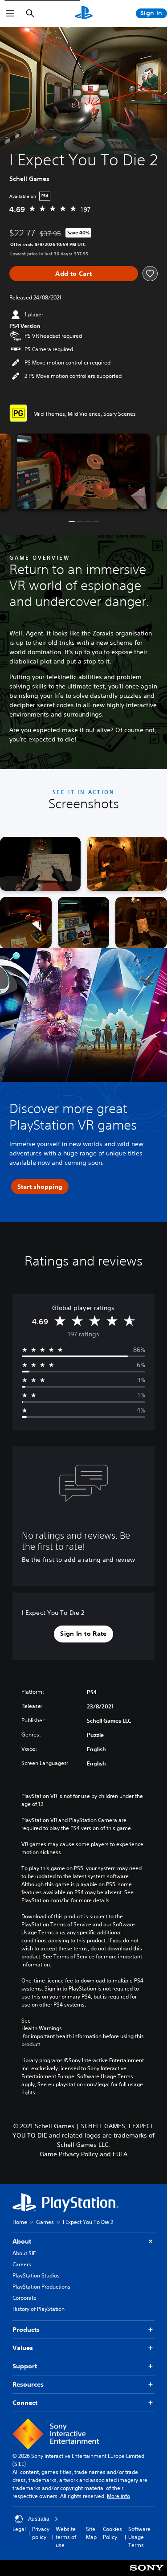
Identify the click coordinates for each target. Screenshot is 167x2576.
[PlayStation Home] (84, 13)
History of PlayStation (39, 2309)
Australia (39, 2519)
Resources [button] (28, 2384)
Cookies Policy (112, 2533)
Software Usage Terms (139, 2537)
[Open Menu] (10, 13)
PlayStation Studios (36, 2275)
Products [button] (26, 2330)
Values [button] (23, 2348)
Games (45, 2222)
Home (20, 2222)
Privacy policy (41, 2533)
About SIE (24, 2253)
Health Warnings (42, 2028)
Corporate (24, 2298)
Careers (22, 2264)
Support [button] (25, 2366)
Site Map (91, 2533)
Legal (19, 2529)
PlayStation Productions (41, 2287)
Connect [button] (25, 2403)
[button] (72, 522)
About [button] (22, 2241)
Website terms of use (66, 2537)
